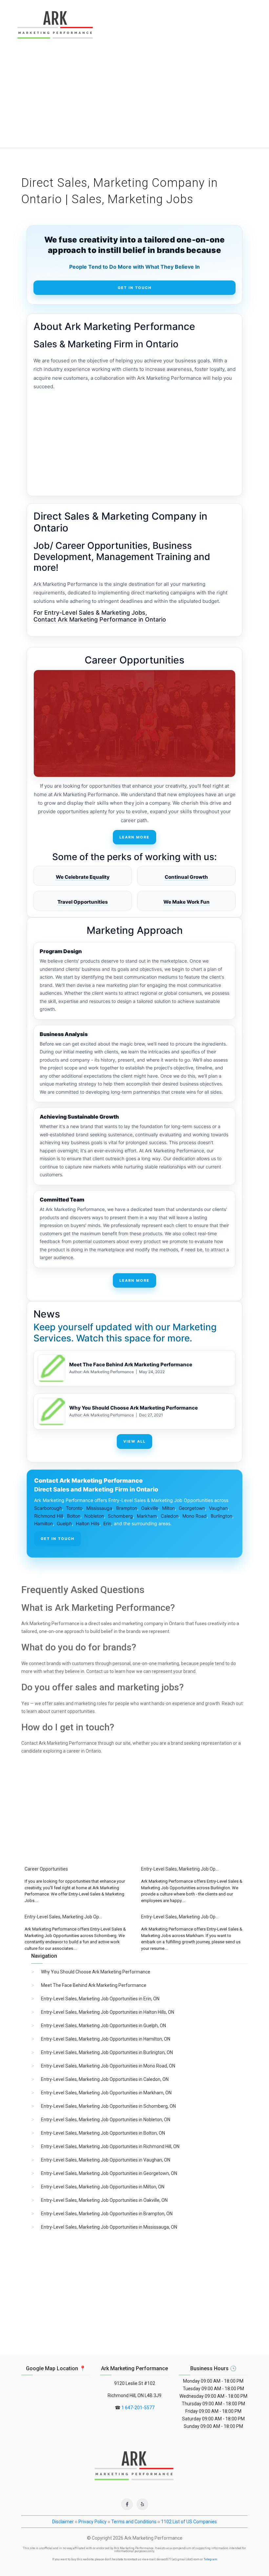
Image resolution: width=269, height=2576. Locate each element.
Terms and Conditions (134, 2522)
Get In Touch (135, 288)
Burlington (221, 1516)
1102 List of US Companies (189, 2522)
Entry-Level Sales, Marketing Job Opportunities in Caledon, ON (105, 2079)
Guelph (64, 1523)
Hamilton (43, 1523)
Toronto (74, 1508)
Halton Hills (88, 1523)
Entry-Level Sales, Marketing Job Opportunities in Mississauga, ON (109, 2227)
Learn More (134, 837)
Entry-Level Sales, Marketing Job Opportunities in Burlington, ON (107, 2052)
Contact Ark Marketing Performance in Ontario (100, 619)
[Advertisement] (134, 99)
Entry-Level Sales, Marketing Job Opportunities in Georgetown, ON (109, 2173)
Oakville (150, 1508)
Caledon (170, 1516)
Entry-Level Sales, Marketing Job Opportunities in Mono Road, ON (108, 2066)
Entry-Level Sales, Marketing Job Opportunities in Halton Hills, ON (108, 2012)
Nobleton (94, 1516)
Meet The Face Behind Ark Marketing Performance (131, 1365)
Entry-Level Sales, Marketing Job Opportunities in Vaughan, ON (106, 2160)
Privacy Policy (93, 2522)
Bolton (74, 1516)
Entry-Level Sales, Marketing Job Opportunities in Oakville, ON (104, 2200)
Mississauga (99, 1508)
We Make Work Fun (186, 902)
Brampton (127, 1508)
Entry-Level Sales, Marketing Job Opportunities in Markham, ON (106, 2093)
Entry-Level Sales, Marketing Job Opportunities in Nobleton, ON (106, 2120)
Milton (168, 1508)
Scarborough (48, 1508)
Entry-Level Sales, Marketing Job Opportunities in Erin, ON (100, 1999)
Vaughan (218, 1508)
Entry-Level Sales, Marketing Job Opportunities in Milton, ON (103, 2187)
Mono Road (195, 1516)
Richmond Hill (49, 1516)
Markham (147, 1516)
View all (134, 1441)
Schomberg (120, 1516)
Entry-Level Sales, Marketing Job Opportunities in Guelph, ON (103, 2026)
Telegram (210, 2559)
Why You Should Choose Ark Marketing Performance (134, 1408)
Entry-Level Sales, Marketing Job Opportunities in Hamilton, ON (106, 2039)
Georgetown (192, 1508)
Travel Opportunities (83, 902)
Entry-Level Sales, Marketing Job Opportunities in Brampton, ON (107, 2214)
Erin (107, 1523)
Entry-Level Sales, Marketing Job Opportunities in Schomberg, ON (108, 2106)
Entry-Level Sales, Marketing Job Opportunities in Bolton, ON (103, 2133)
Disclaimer (63, 2522)
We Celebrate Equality (83, 877)
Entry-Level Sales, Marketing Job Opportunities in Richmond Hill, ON (110, 2146)
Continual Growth (186, 877)
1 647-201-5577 (138, 2408)
